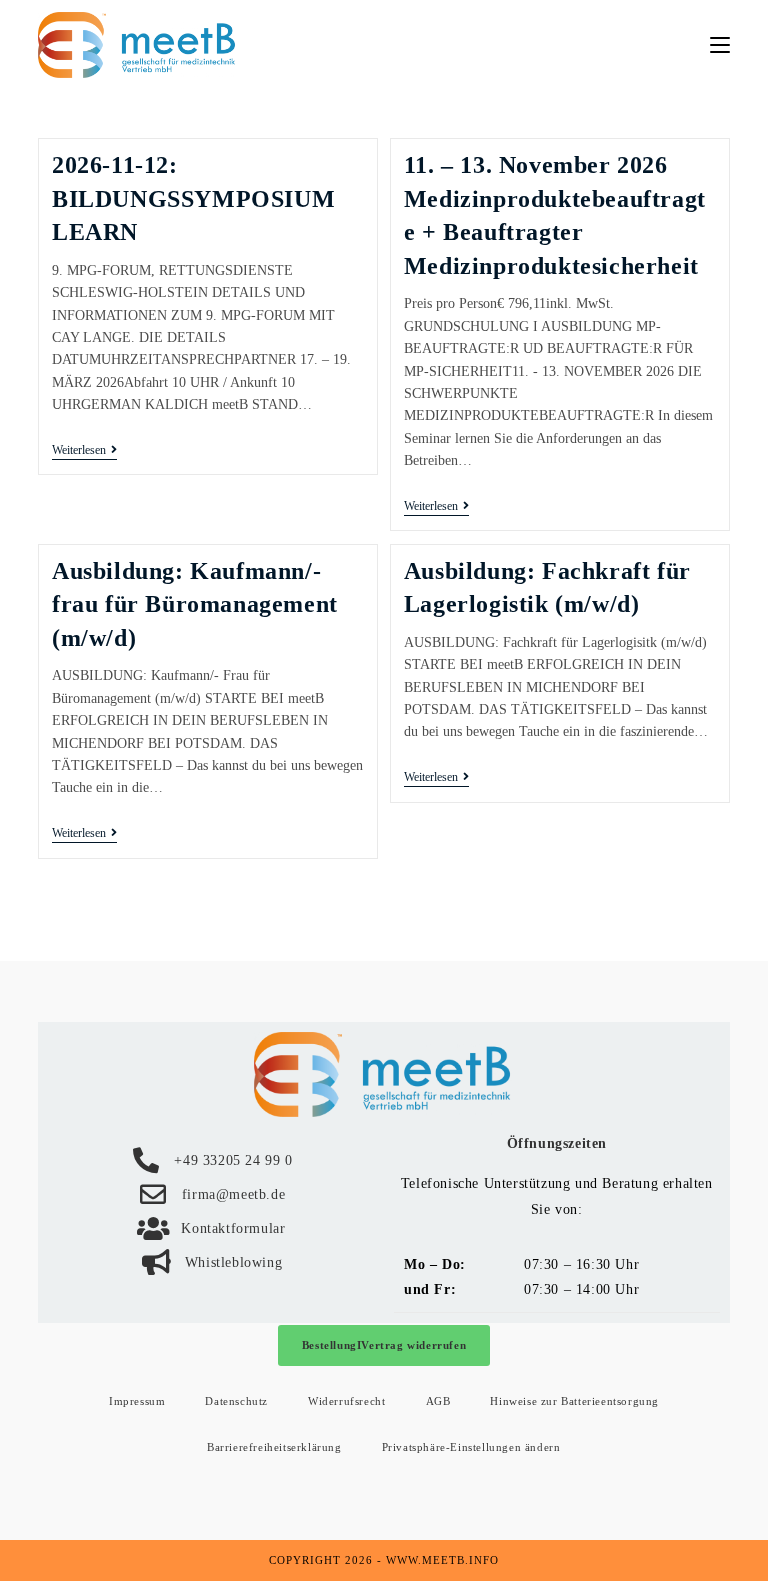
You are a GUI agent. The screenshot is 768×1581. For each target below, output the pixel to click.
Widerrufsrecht (346, 1401)
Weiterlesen (84, 450)
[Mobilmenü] (720, 44)
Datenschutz (236, 1401)
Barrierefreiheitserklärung (274, 1447)
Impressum (137, 1401)
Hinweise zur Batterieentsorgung (574, 1401)
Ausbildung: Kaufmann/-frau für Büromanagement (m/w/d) (195, 604)
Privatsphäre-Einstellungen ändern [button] (471, 1447)
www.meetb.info (442, 1560)
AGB (438, 1401)
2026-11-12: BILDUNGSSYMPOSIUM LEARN (193, 198)
